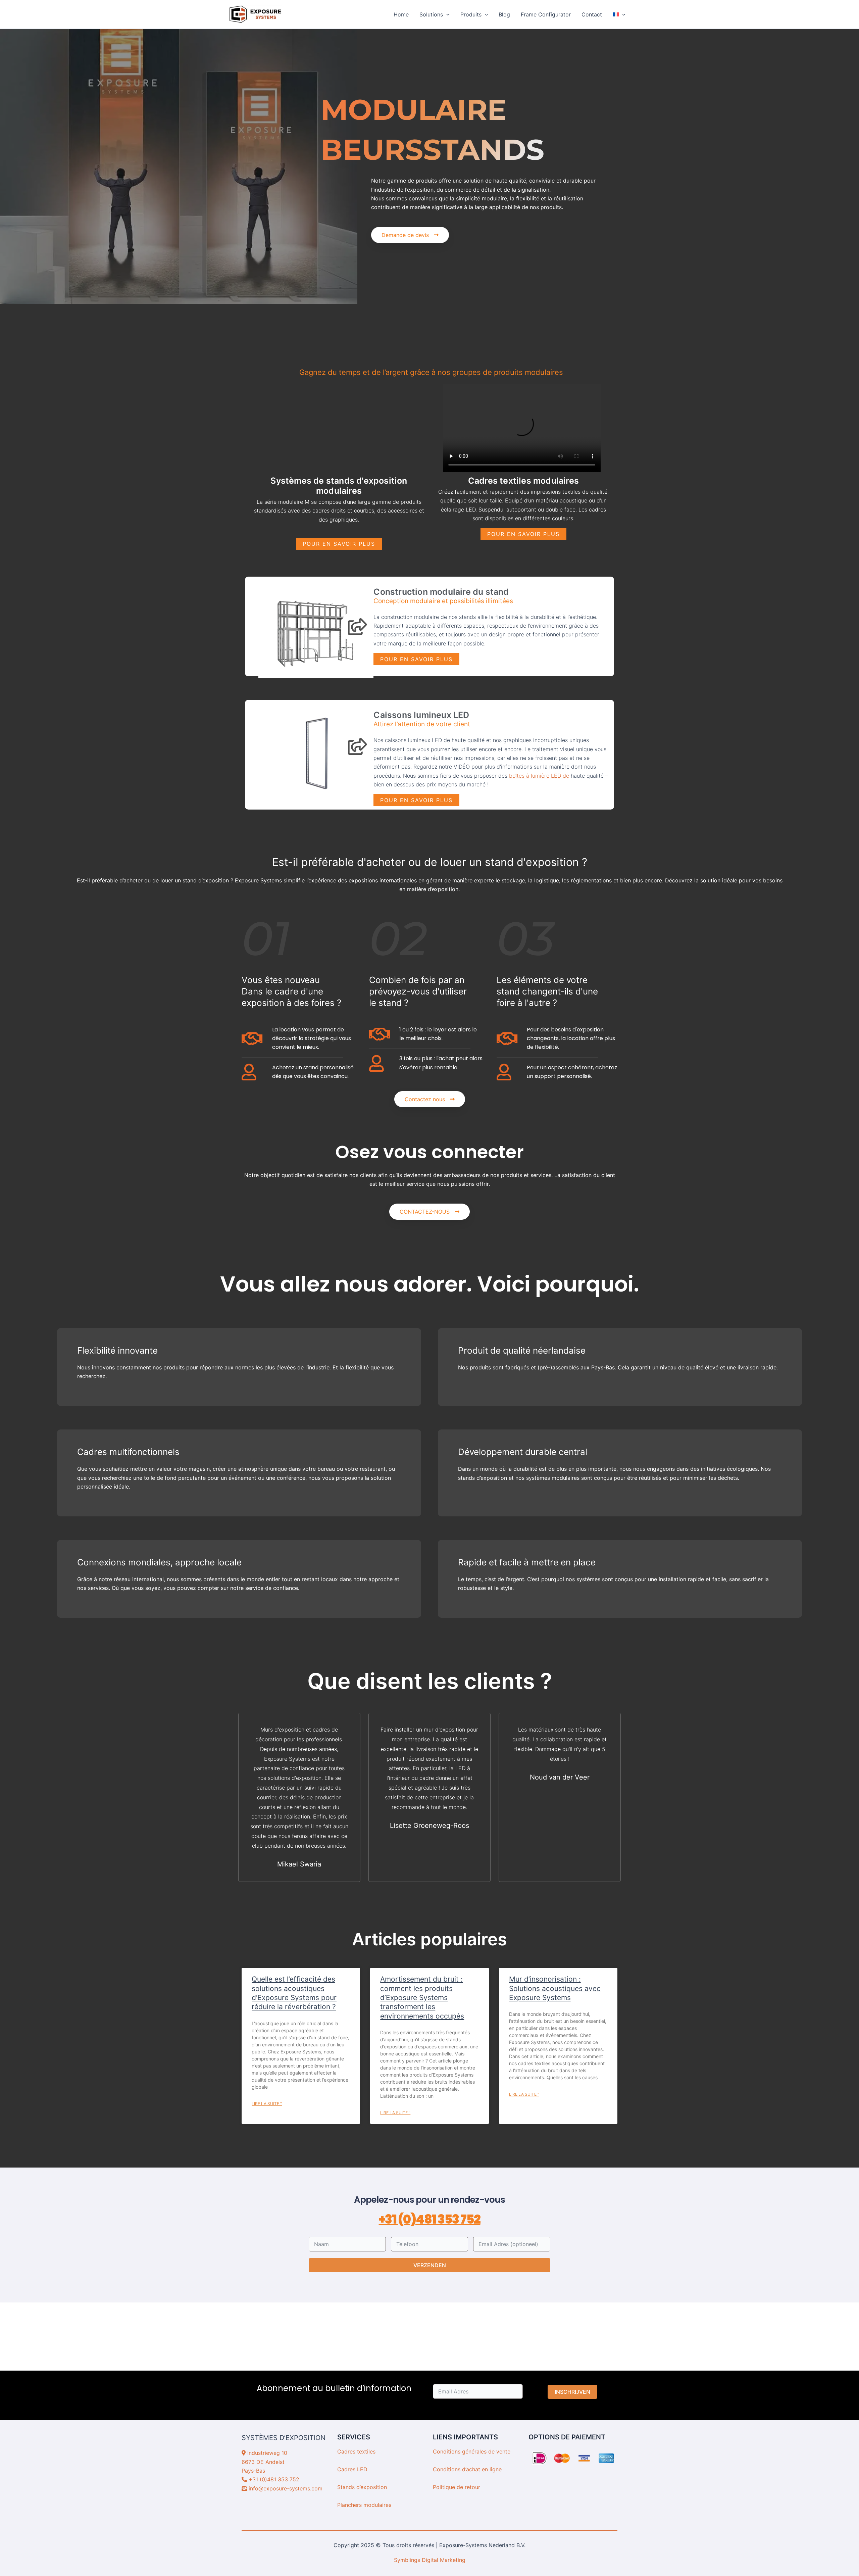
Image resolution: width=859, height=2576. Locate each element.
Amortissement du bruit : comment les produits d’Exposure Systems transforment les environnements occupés (422, 1997)
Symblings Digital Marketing (430, 2560)
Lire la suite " (267, 2104)
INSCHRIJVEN (572, 2392)
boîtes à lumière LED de (539, 776)
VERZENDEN (430, 2265)
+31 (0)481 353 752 (430, 2219)
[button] (446, 14)
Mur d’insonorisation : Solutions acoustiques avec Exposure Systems (555, 1988)
